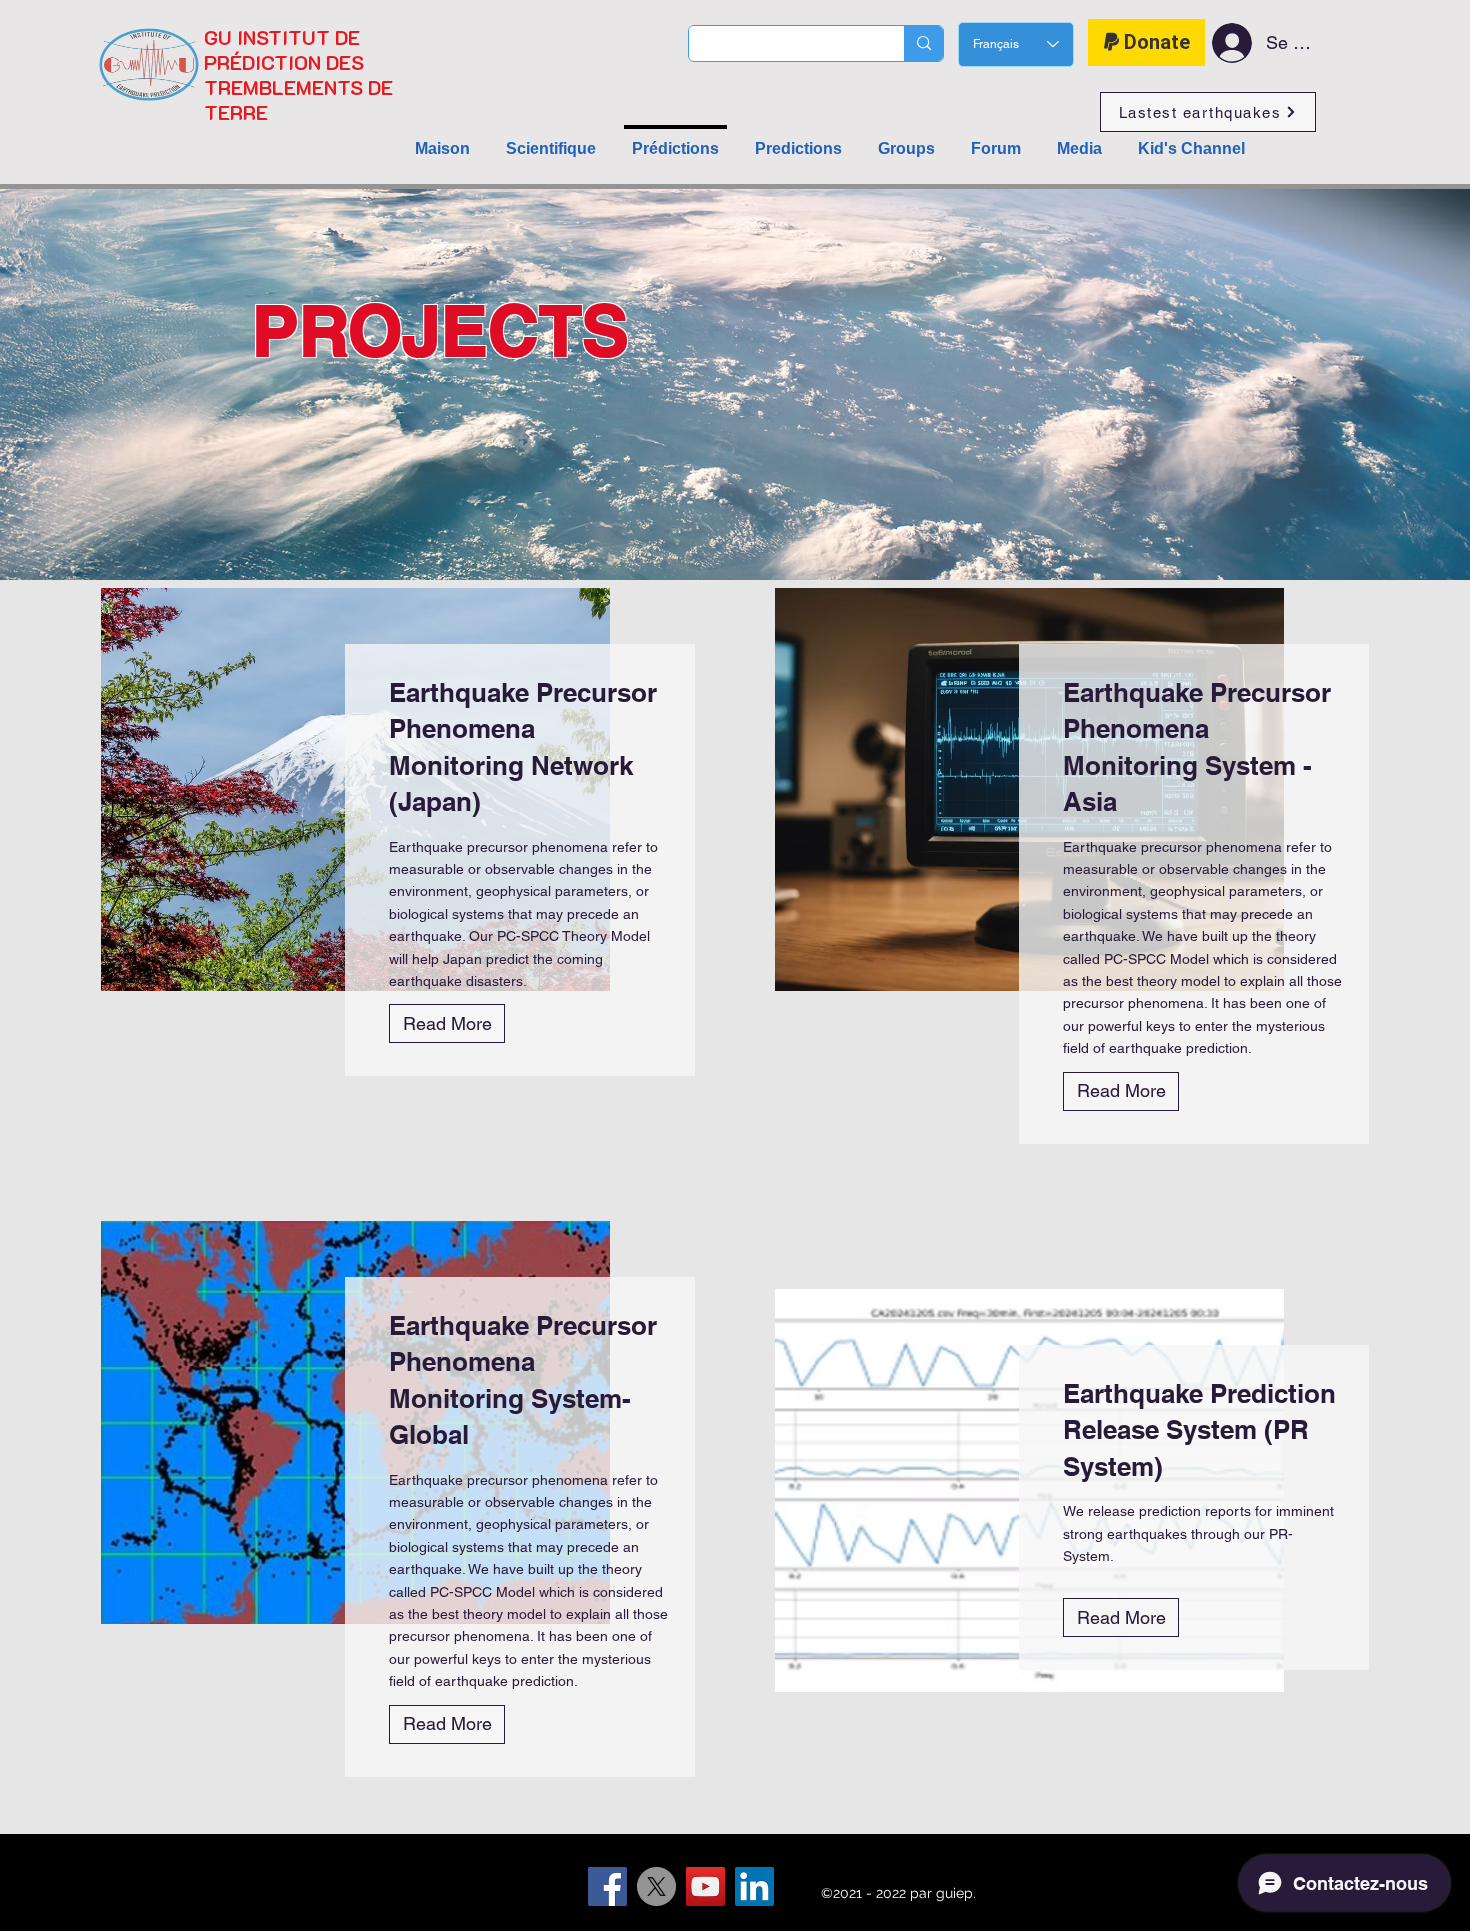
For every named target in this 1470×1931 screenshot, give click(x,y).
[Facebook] (607, 1886)
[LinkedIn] (754, 1886)
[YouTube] (705, 1886)
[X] (656, 1886)
